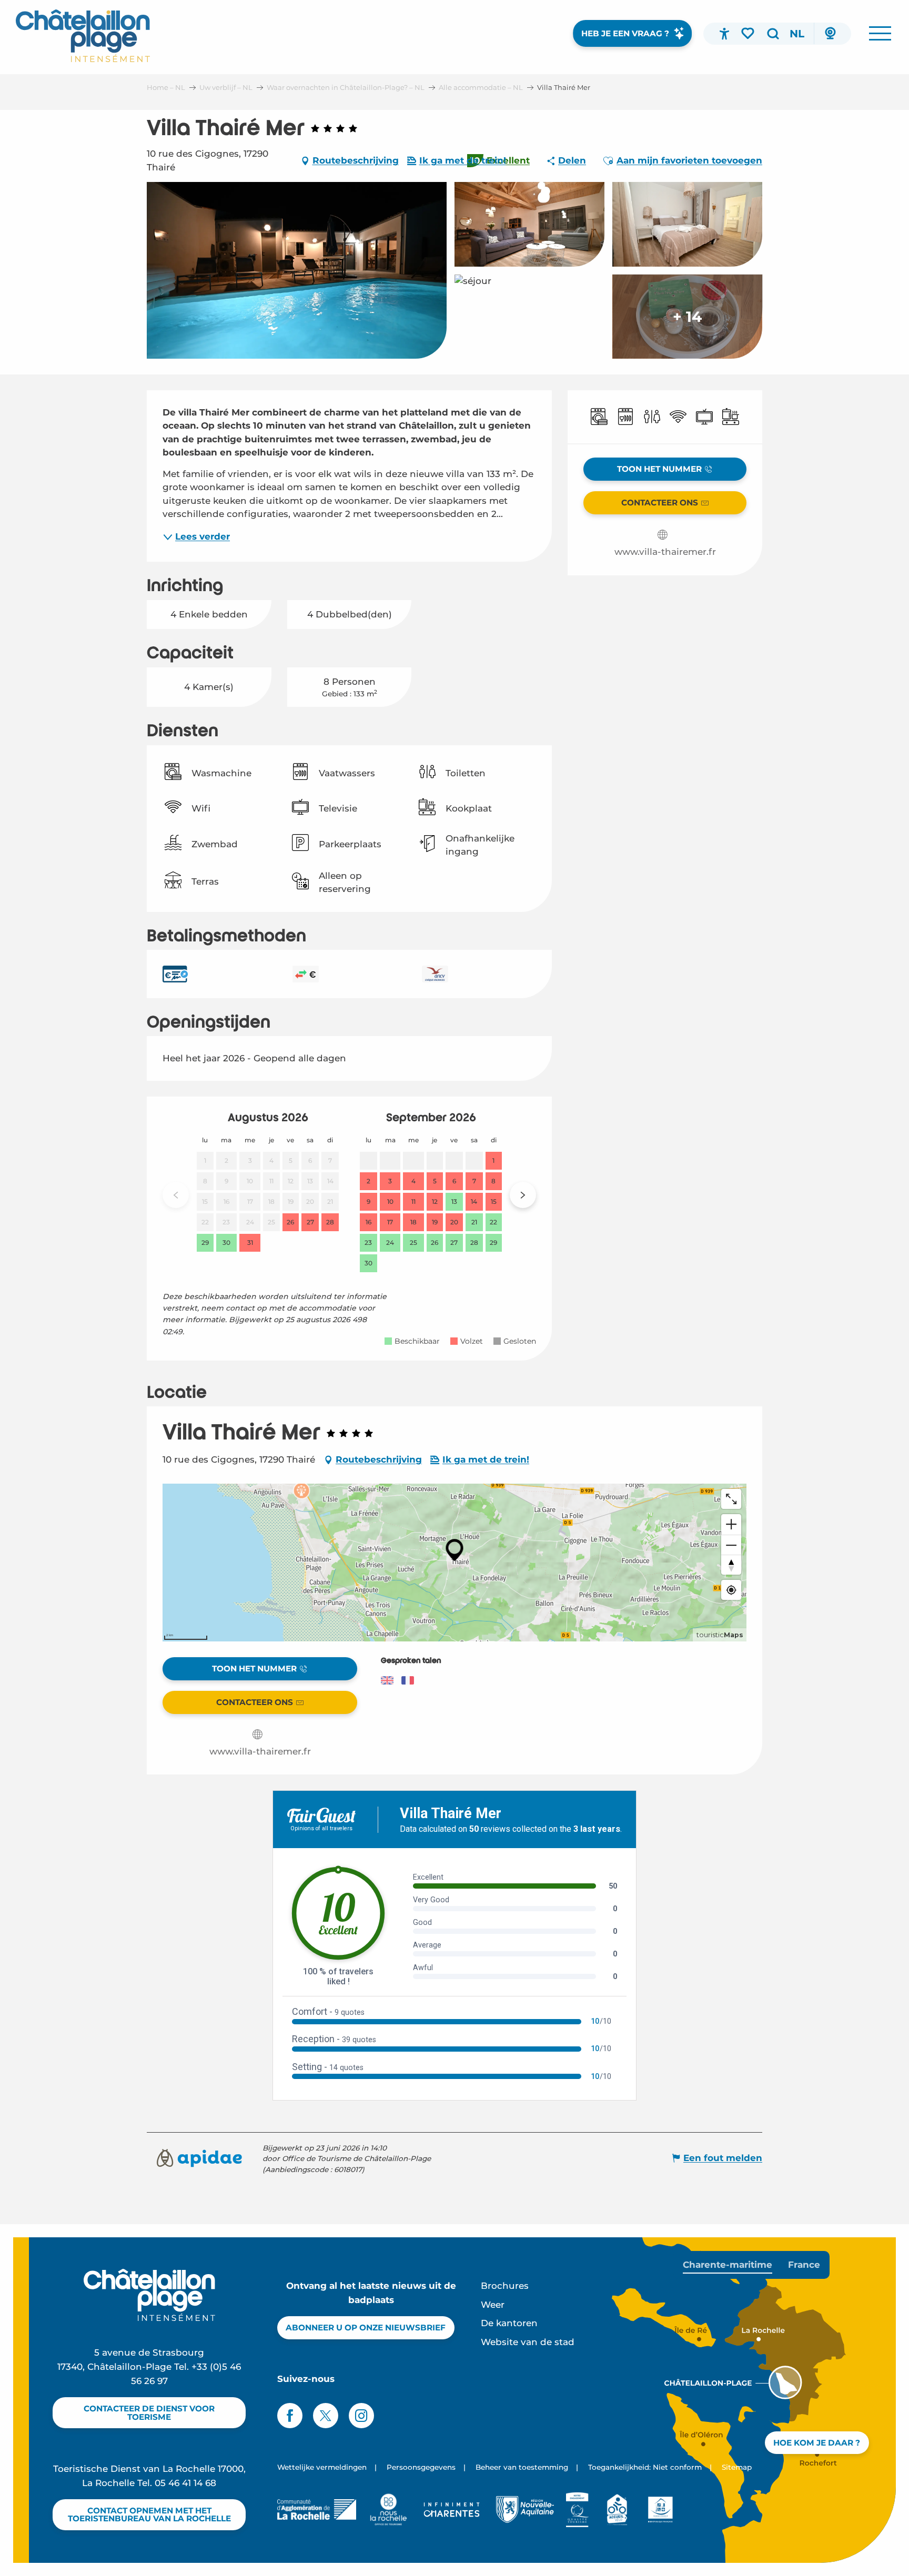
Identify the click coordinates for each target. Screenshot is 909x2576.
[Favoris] (749, 33)
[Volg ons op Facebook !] (290, 2416)
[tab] (728, 2265)
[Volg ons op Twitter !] (326, 2416)
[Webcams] (830, 34)
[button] (773, 34)
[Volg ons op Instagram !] (361, 2416)
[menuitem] (83, 36)
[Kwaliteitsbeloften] (577, 2510)
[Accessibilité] (724, 34)
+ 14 (687, 317)
